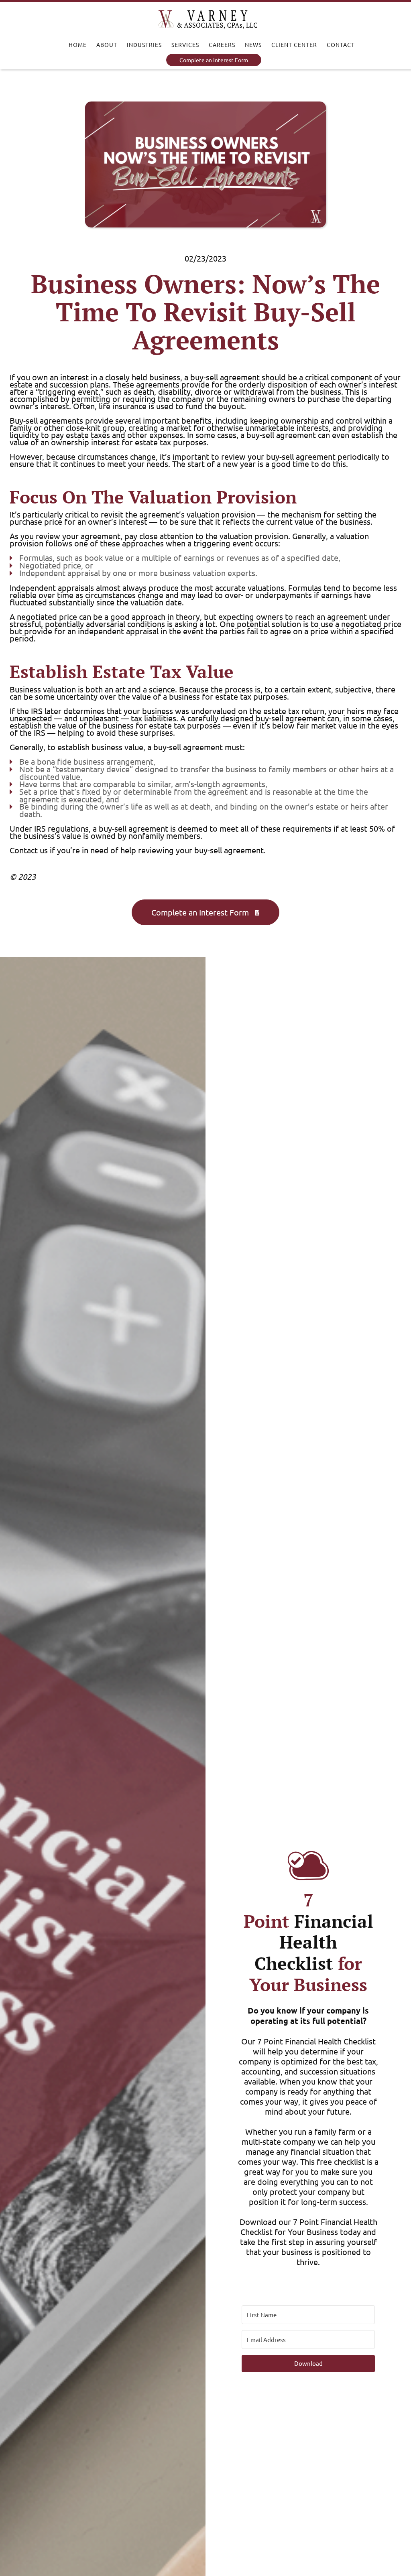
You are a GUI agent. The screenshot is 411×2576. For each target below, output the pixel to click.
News (253, 45)
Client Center (294, 45)
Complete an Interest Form (214, 60)
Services (185, 45)
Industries (144, 45)
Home (78, 45)
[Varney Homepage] (208, 20)
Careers (222, 45)
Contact (341, 45)
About (107, 45)
